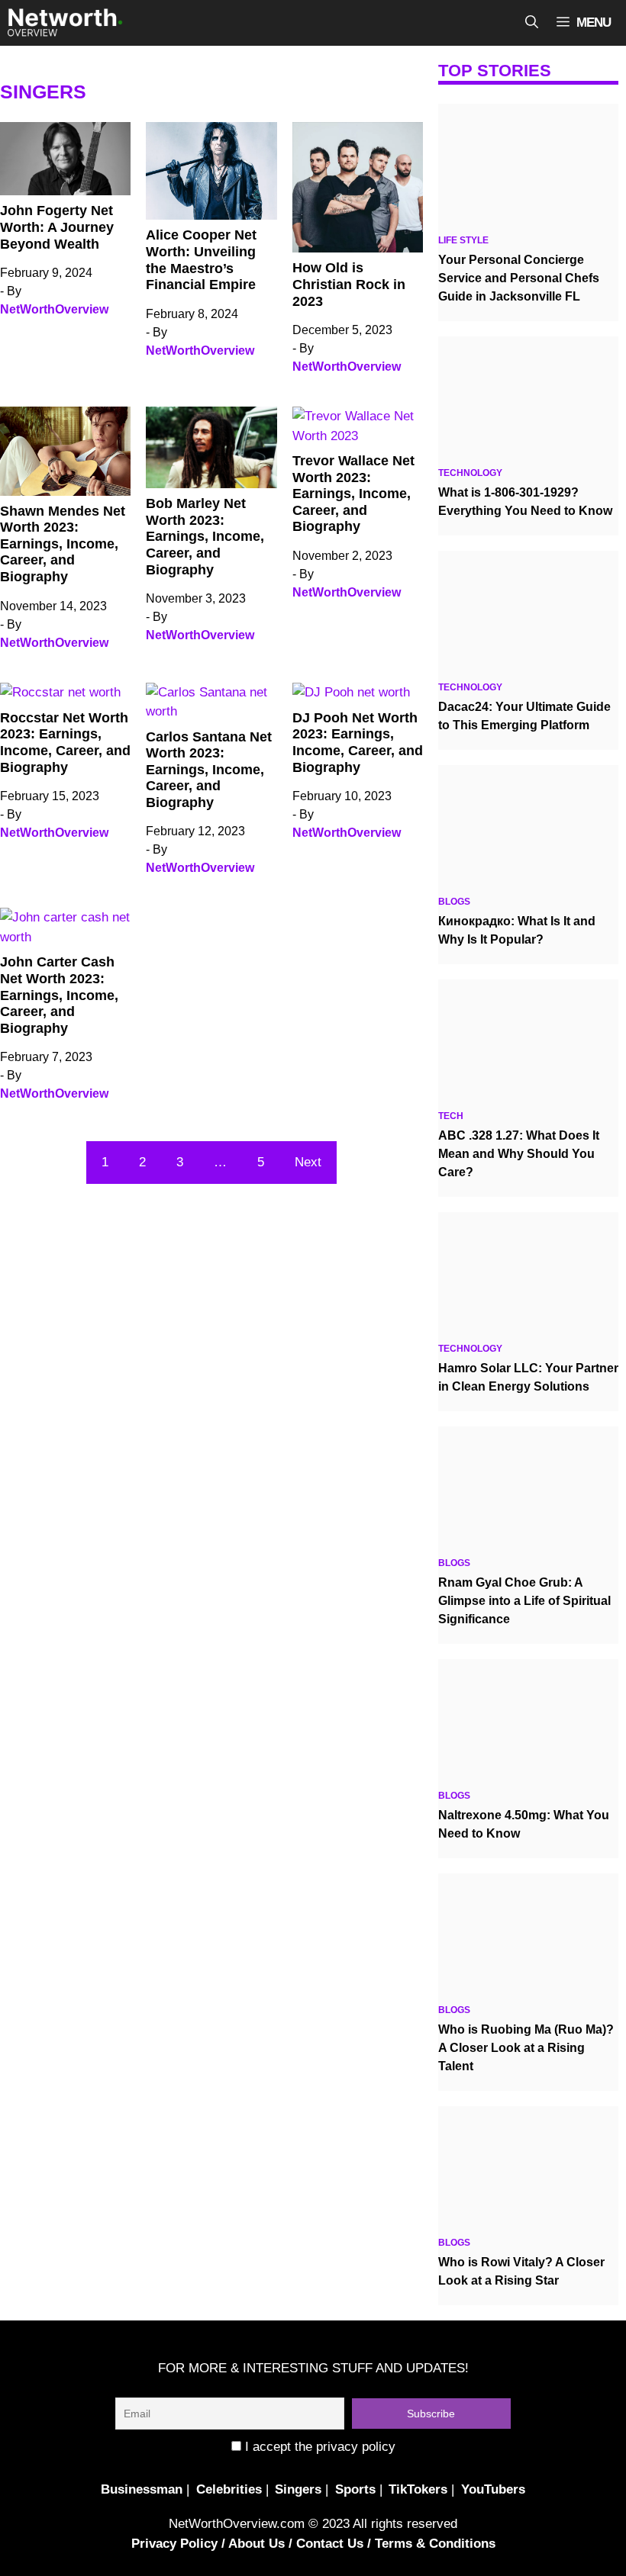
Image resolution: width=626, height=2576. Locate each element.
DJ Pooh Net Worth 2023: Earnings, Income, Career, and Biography (358, 743)
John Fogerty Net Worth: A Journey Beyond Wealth (57, 227)
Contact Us (330, 2544)
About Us (257, 2544)
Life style (463, 240)
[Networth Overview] (65, 23)
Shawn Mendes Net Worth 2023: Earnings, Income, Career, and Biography (63, 544)
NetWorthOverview (54, 309)
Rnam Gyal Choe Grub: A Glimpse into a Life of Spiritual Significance (524, 1601)
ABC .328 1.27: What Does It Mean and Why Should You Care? (519, 1154)
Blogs (454, 902)
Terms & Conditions (435, 2544)
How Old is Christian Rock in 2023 (349, 284)
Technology (470, 473)
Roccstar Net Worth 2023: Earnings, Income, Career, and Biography (65, 743)
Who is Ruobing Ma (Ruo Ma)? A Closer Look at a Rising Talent (526, 2048)
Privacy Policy (174, 2544)
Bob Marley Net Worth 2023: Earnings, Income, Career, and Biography (205, 536)
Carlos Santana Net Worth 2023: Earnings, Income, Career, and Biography (209, 770)
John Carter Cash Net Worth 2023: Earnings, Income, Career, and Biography (59, 995)
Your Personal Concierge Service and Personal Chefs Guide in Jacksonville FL (519, 278)
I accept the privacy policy (318, 2447)
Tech (451, 1116)
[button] (532, 23)
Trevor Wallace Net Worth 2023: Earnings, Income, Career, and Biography (353, 494)
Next (308, 1162)
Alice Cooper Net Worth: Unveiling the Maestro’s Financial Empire (201, 260)
